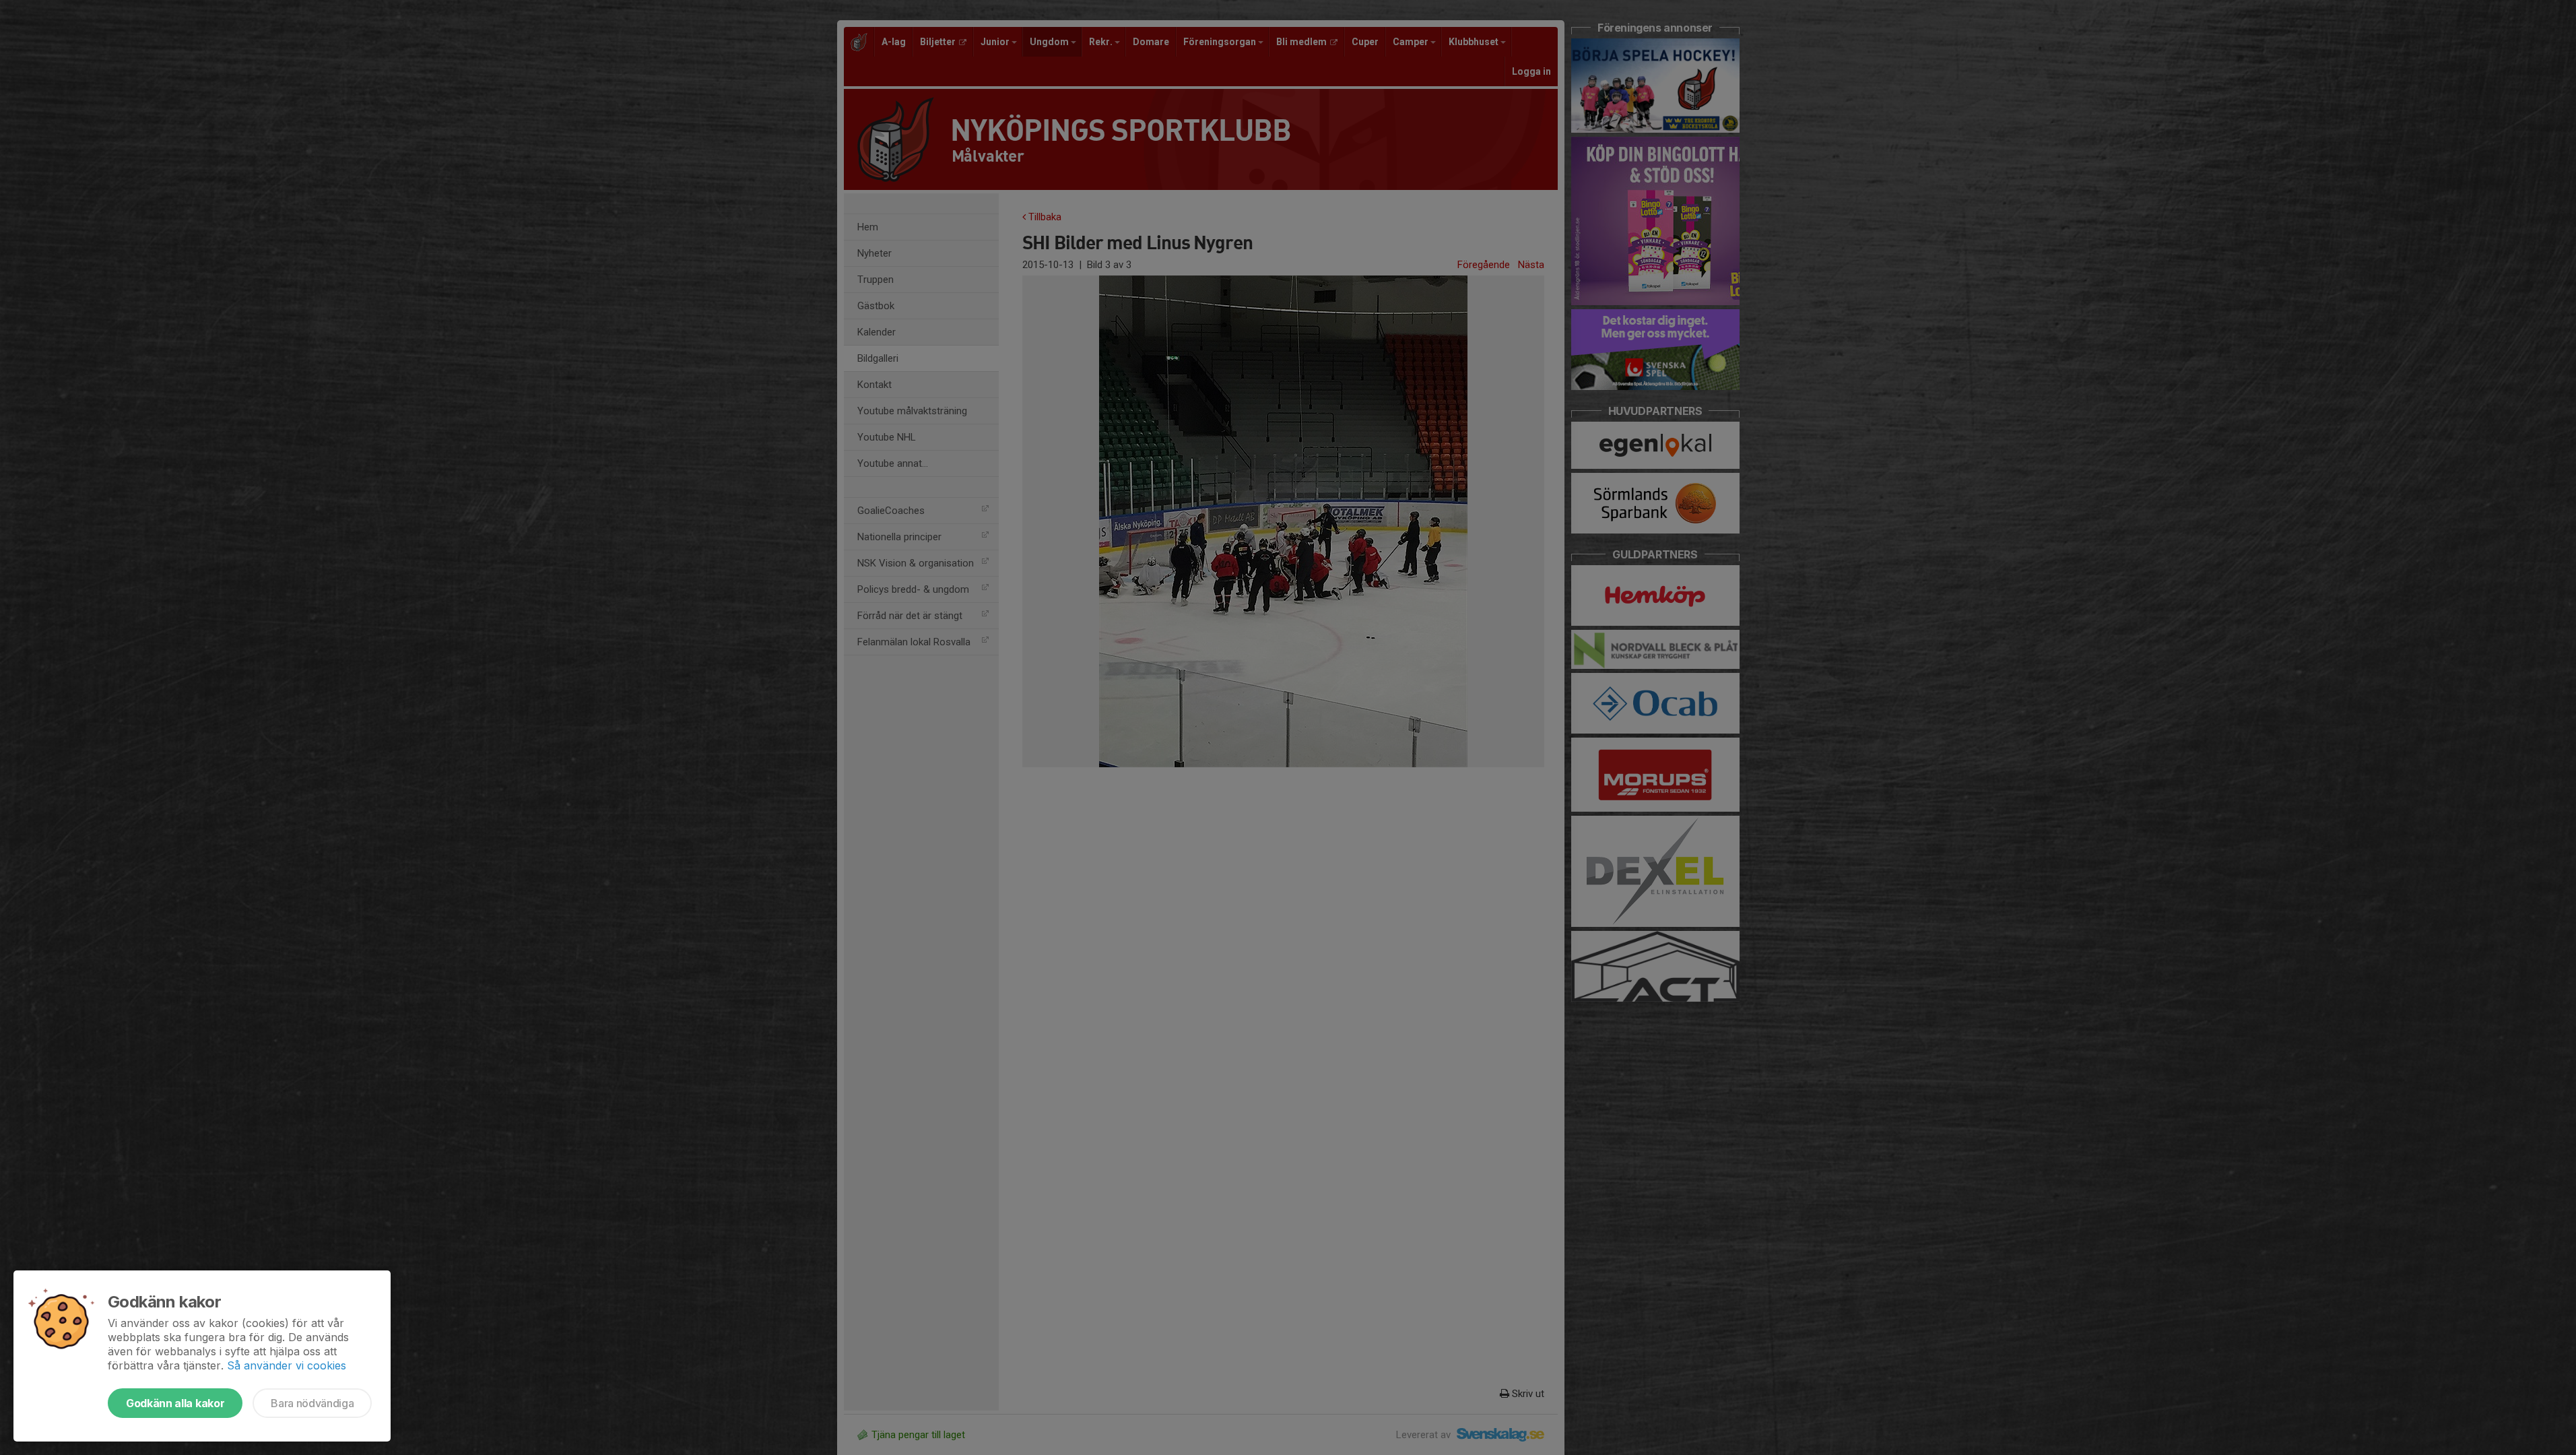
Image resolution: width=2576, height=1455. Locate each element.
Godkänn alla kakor (175, 1403)
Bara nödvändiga (312, 1403)
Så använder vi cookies (287, 1365)
